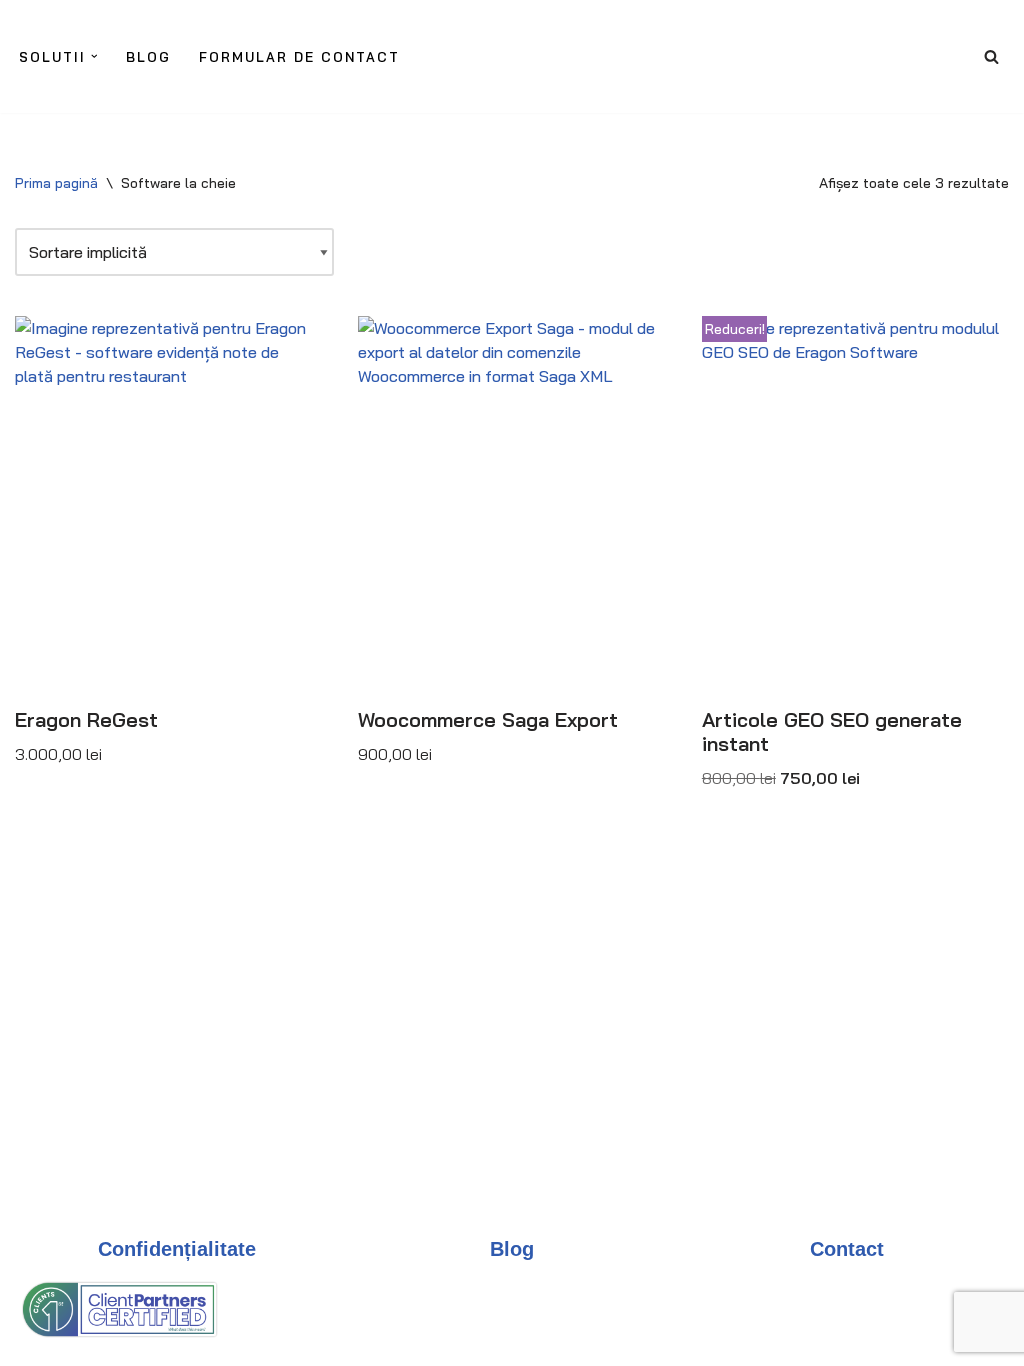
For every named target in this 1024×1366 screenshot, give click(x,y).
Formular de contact (299, 57)
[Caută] (991, 56)
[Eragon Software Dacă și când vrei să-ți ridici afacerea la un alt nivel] (524, 61)
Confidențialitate (177, 1249)
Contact (847, 1249)
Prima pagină (56, 183)
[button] (94, 56)
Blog (148, 57)
